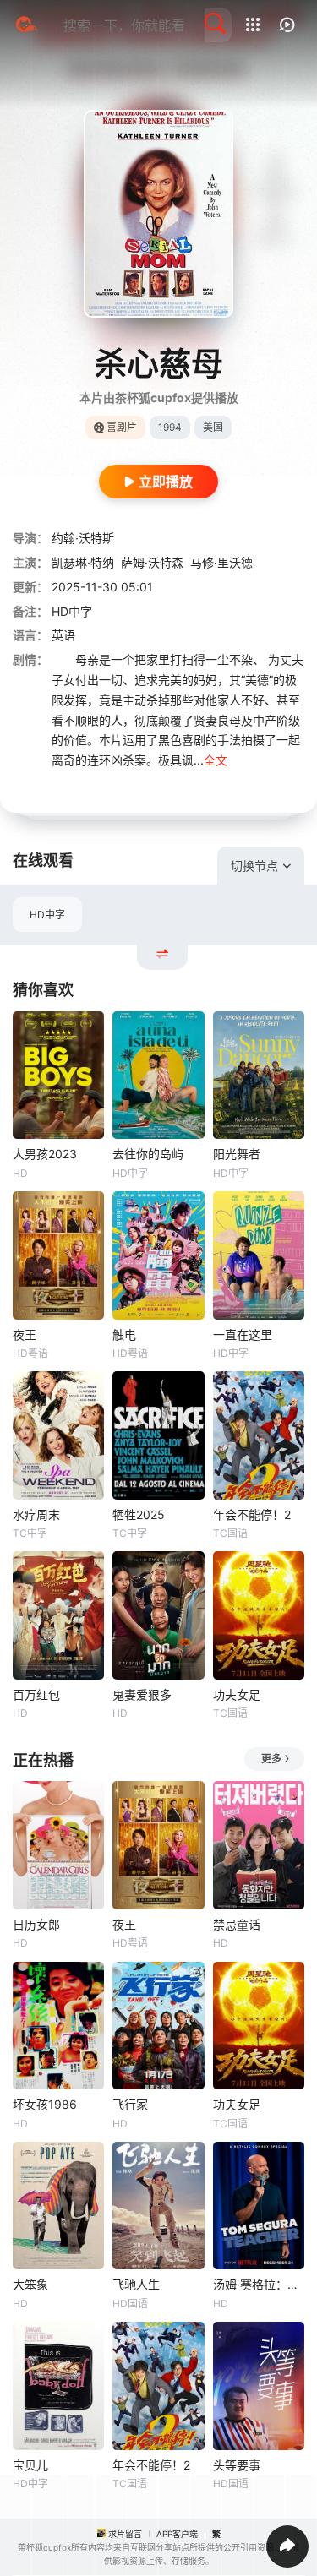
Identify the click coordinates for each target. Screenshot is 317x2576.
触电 (124, 1334)
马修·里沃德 (221, 562)
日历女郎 (36, 1924)
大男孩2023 (45, 1154)
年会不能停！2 (252, 1514)
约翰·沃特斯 (83, 538)
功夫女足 (237, 1694)
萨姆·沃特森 (152, 562)
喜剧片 (122, 427)
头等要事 (237, 2465)
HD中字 (47, 915)
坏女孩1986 (45, 2104)
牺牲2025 (139, 1514)
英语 (63, 635)
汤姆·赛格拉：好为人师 (259, 2284)
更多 (271, 1759)
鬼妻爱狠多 (142, 1694)
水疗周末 (36, 1514)
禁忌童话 (237, 1924)
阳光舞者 (237, 1154)
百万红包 (36, 1694)
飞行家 (130, 2104)
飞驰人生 (136, 2284)
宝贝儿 (30, 2465)
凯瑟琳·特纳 (83, 562)
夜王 (25, 1334)
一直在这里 (243, 1334)
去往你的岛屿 (148, 1154)
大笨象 (30, 2284)
